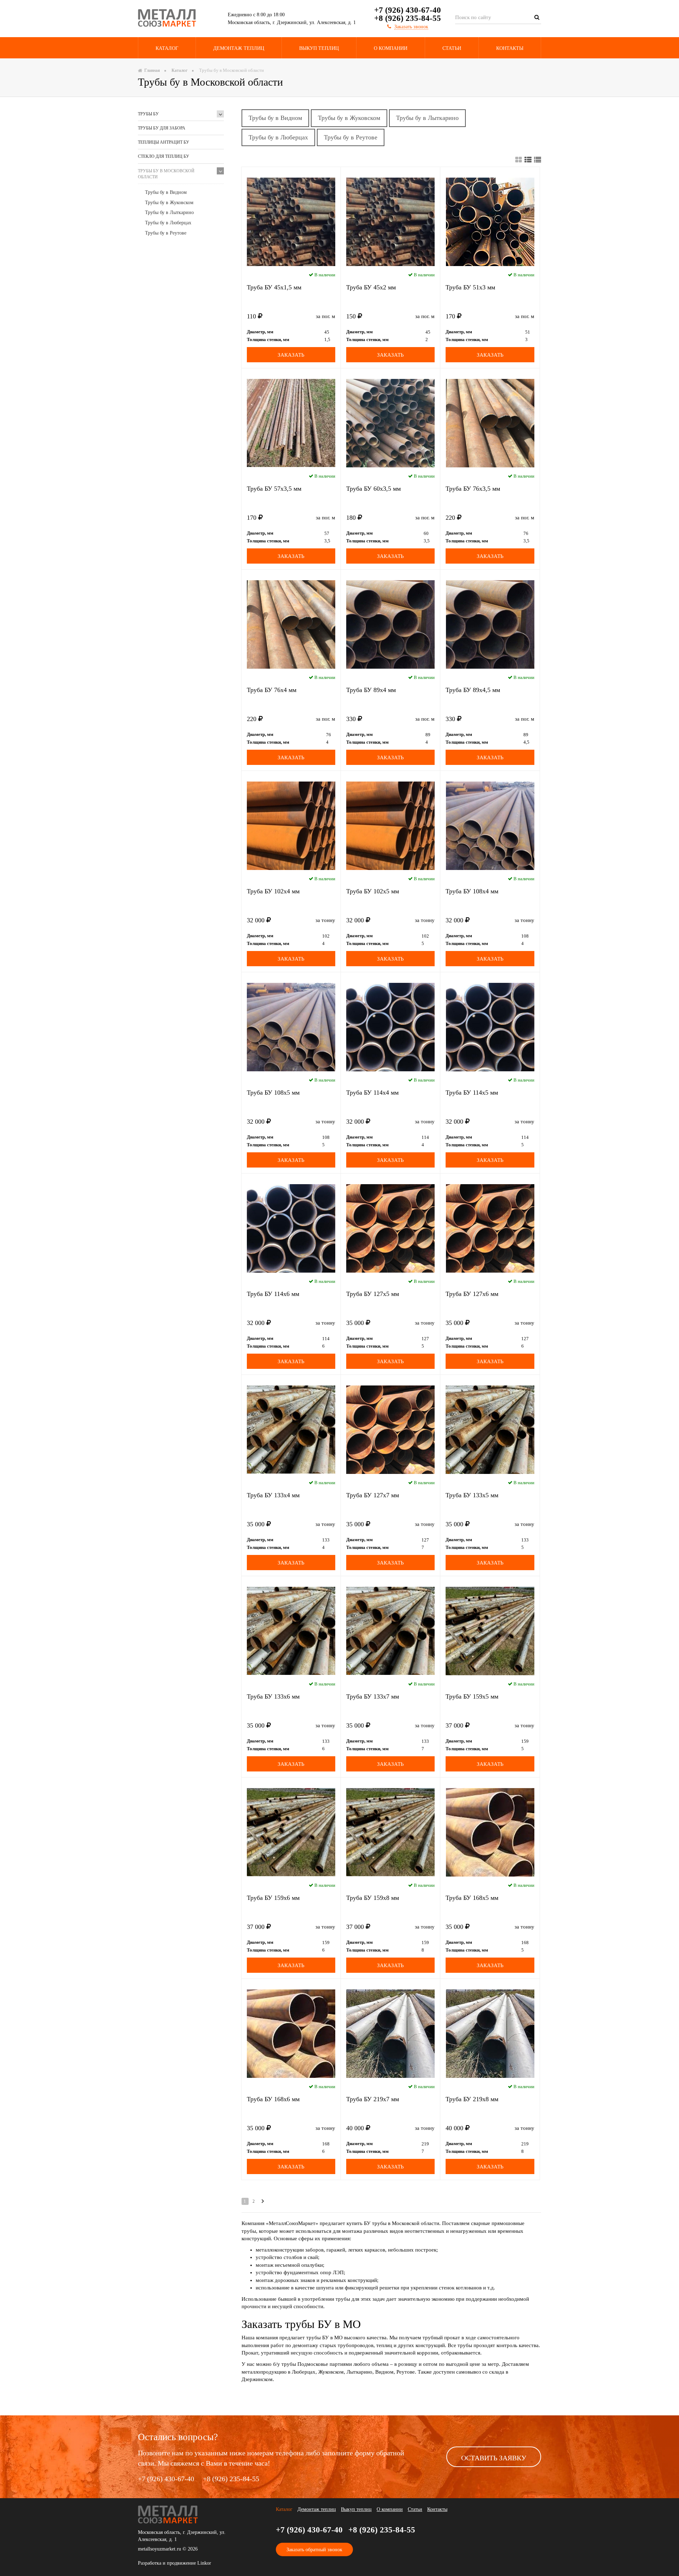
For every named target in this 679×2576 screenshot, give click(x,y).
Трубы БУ (148, 114)
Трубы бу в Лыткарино (169, 212)
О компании (390, 2509)
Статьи (452, 48)
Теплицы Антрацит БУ (164, 142)
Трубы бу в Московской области (166, 174)
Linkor (204, 2563)
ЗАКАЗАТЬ (291, 355)
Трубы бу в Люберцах (168, 223)
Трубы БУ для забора (162, 128)
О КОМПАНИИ (391, 48)
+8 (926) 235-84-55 (408, 18)
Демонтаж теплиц (239, 48)
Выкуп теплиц (319, 48)
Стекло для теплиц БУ (164, 156)
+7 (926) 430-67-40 (408, 10)
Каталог (167, 48)
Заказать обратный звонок (314, 2550)
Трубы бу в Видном (166, 192)
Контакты (510, 48)
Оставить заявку (494, 2458)
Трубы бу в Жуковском (169, 203)
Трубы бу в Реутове (166, 233)
